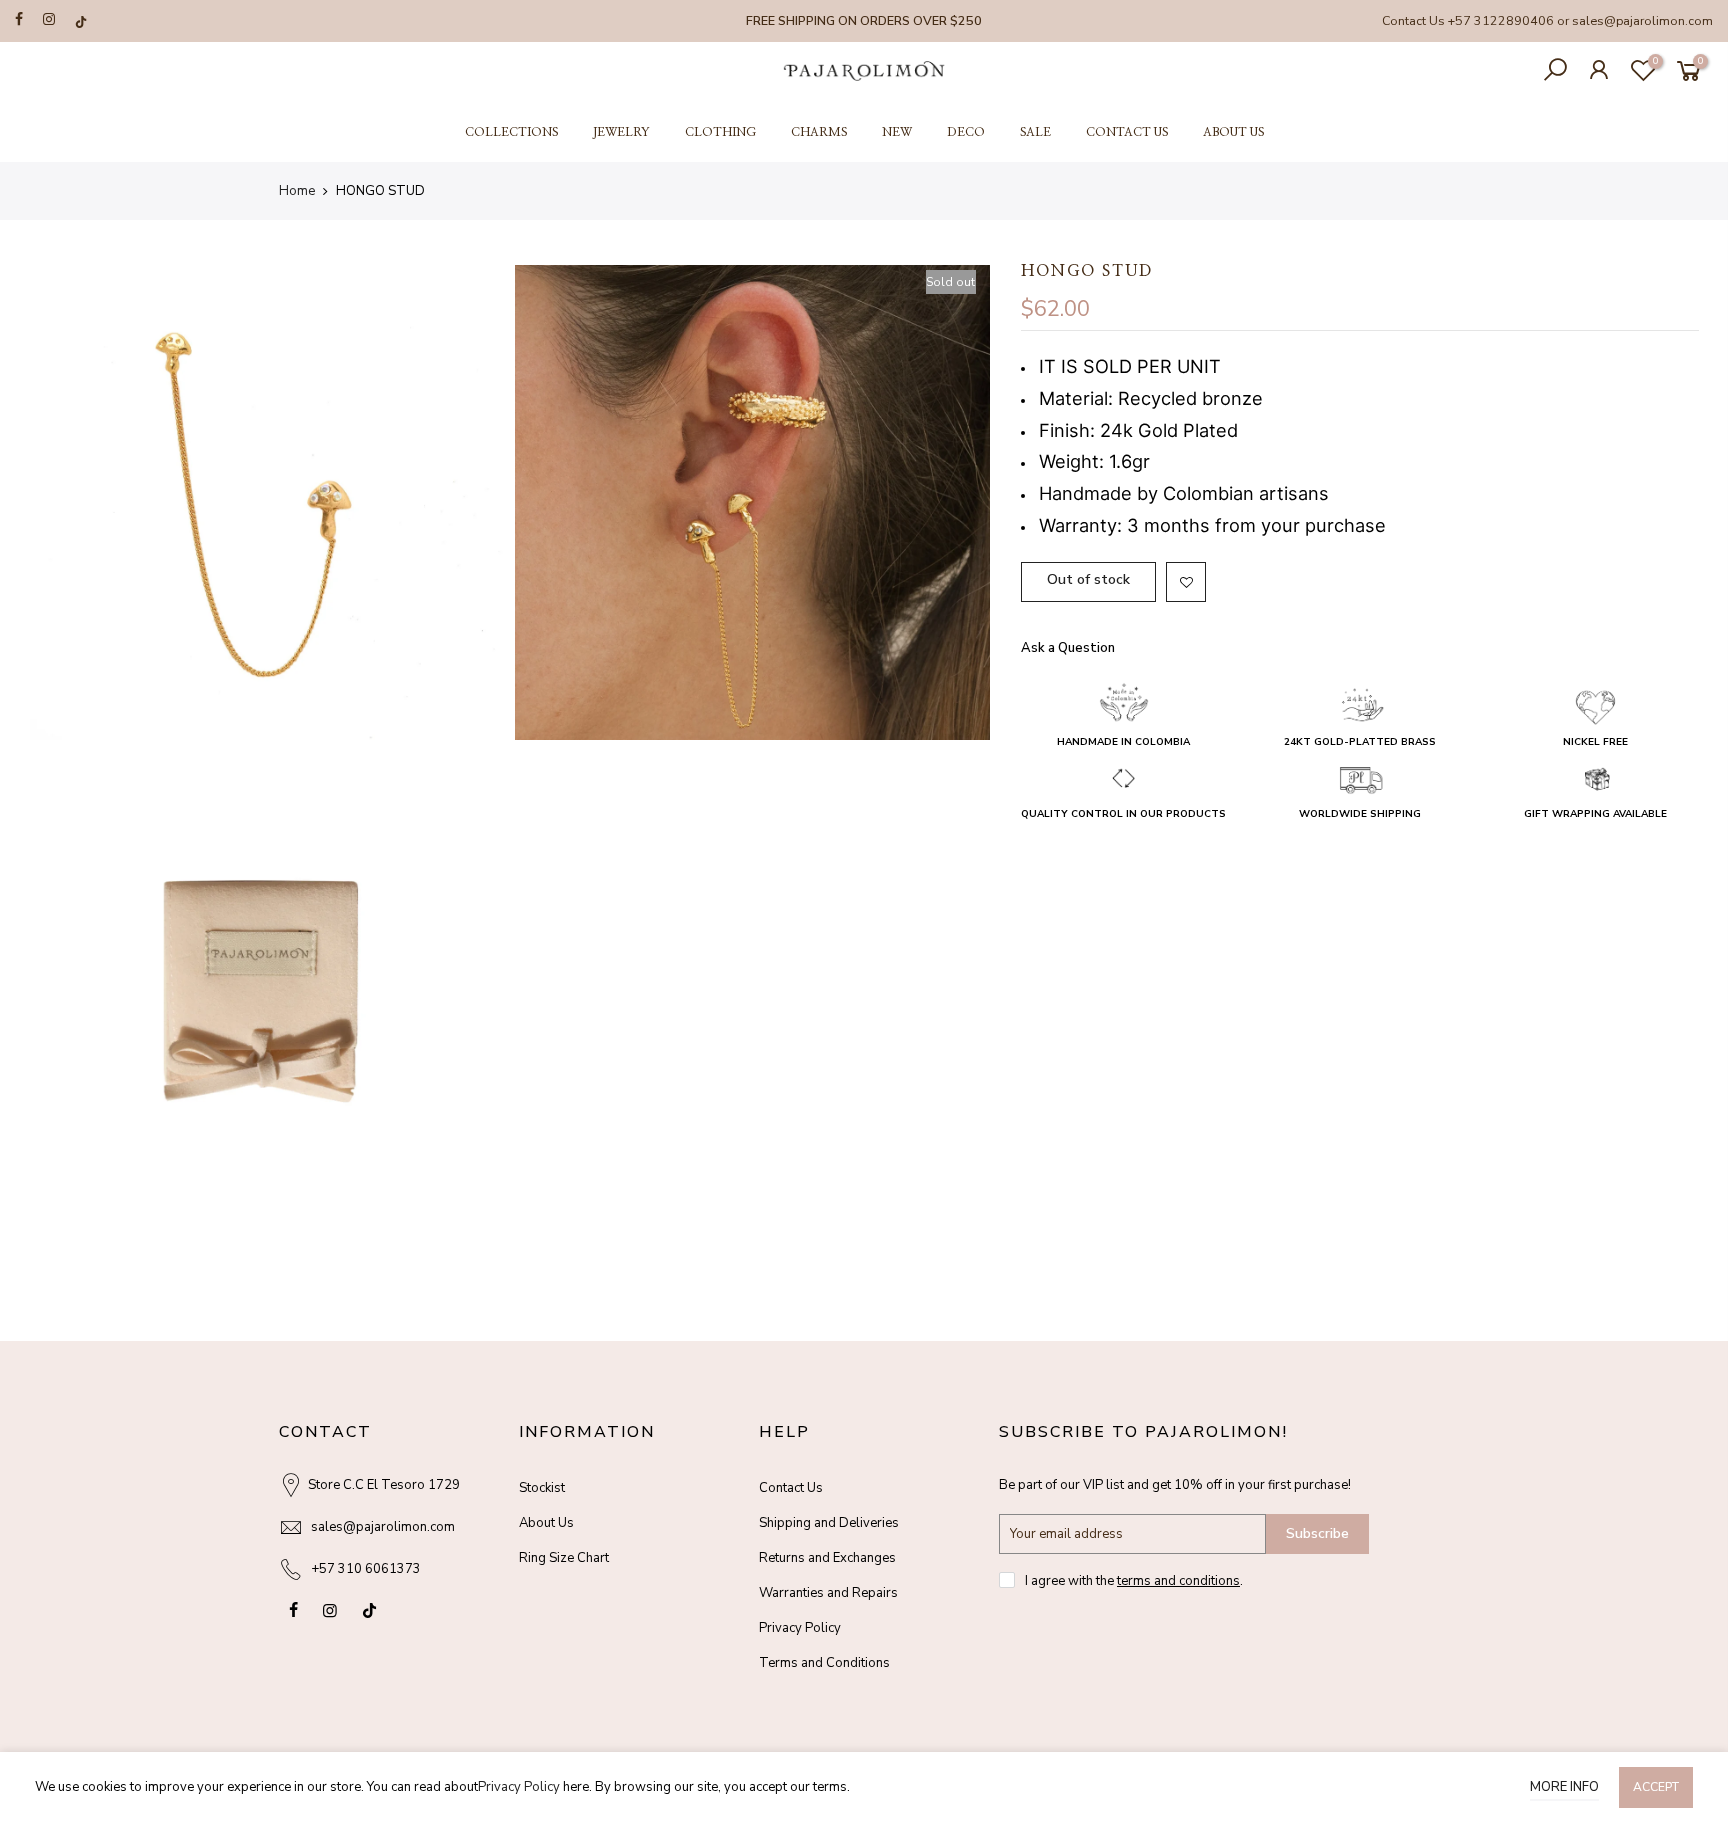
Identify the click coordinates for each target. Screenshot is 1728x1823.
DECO (966, 132)
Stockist (542, 1488)
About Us (546, 1523)
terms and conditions (1178, 1581)
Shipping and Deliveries (829, 1523)
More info (1564, 1787)
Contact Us (791, 1488)
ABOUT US (1233, 132)
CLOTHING (720, 132)
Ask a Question (1068, 648)
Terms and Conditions (824, 1663)
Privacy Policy (800, 1628)
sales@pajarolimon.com (1642, 20)
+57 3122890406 (1501, 20)
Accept (1656, 1787)
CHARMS (819, 132)
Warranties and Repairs (828, 1593)
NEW (897, 132)
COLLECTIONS (511, 132)
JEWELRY (621, 132)
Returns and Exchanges (827, 1558)
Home (297, 191)
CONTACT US (1127, 132)
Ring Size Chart (564, 1558)
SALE (1035, 132)
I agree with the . (1134, 1581)
